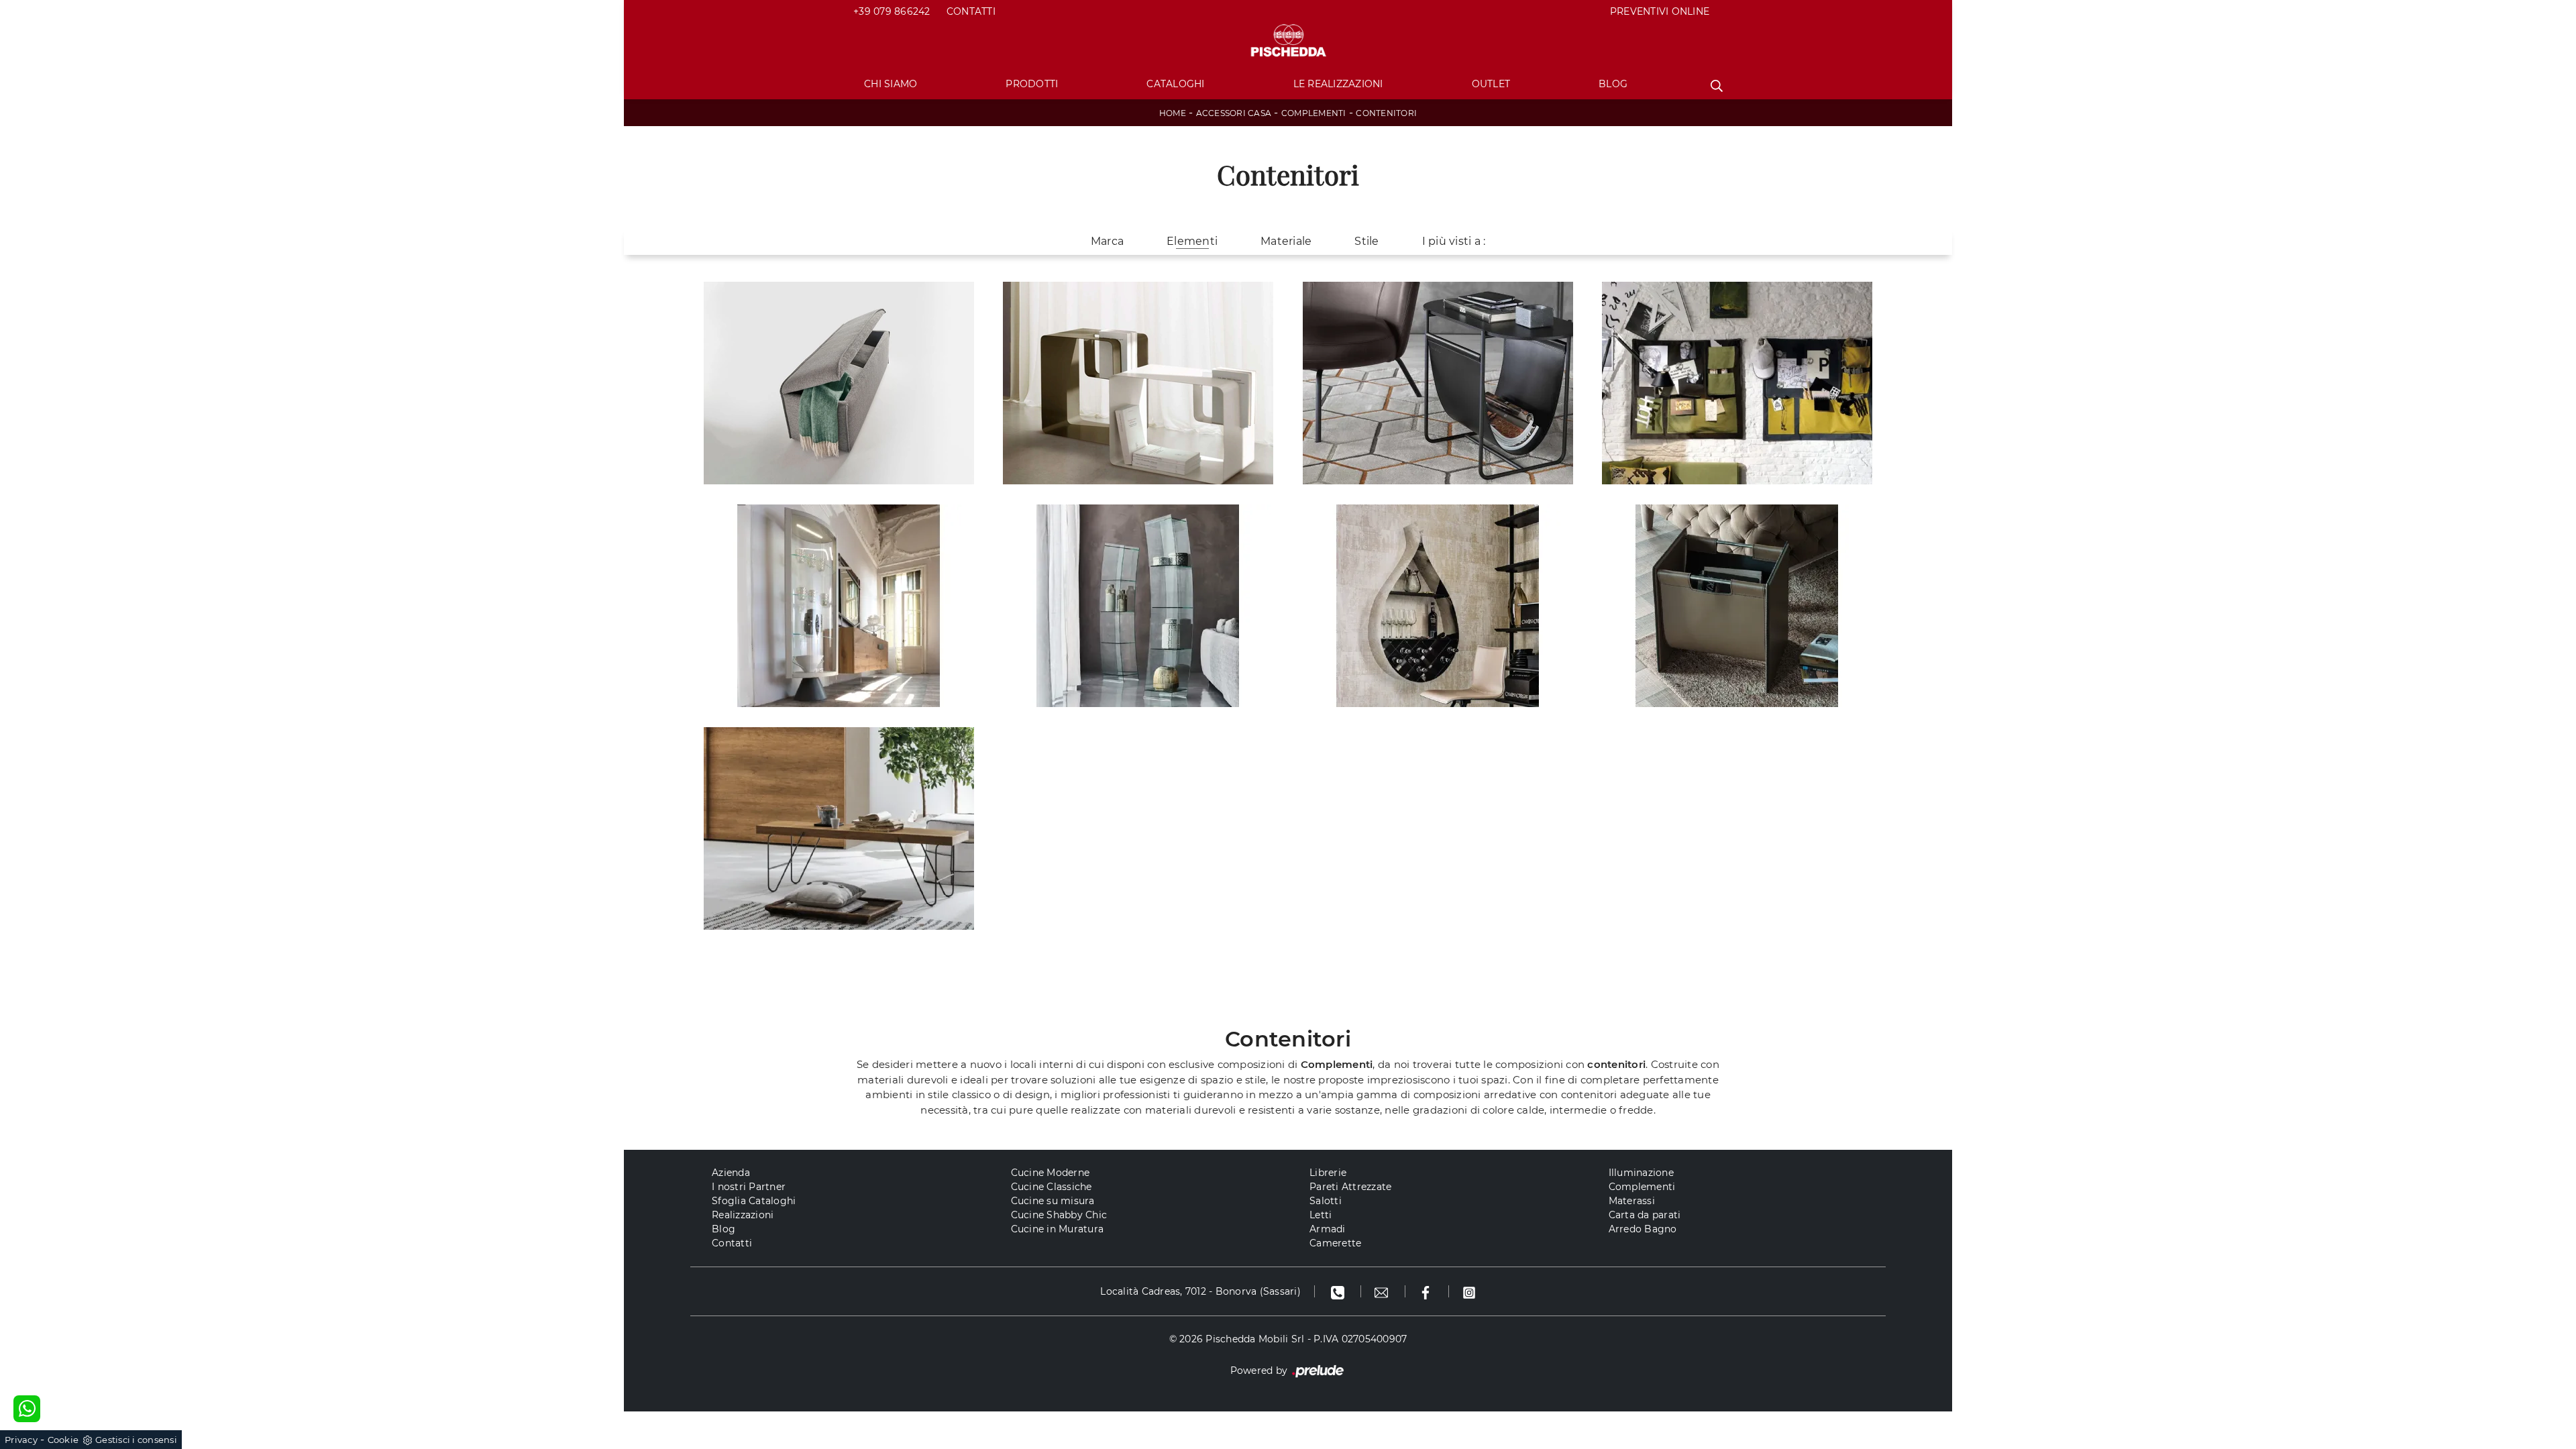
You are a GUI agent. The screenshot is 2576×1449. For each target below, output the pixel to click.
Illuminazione (1641, 1173)
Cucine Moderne (1051, 1173)
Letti (1321, 1215)
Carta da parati (1645, 1215)
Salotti (1326, 1201)
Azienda (731, 1173)
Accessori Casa (1234, 113)
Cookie (63, 1440)
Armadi (1328, 1229)
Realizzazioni (743, 1215)
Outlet (1491, 84)
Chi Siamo (891, 84)
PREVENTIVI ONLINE (1660, 11)
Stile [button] (1366, 241)
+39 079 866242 (892, 11)
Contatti (971, 11)
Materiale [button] (1286, 241)
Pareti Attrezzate (1350, 1187)
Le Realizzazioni (1338, 84)
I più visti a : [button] (1454, 241)
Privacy (21, 1440)
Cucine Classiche (1052, 1187)
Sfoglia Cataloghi (754, 1201)
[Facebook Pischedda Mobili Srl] (1427, 1291)
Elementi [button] (1192, 241)
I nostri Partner (749, 1187)
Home (1173, 113)
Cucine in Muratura (1058, 1229)
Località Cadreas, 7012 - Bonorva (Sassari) (1200, 1291)
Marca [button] (1107, 241)
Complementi (1314, 113)
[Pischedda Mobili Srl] (1288, 41)
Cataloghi (1175, 84)
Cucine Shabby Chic (1059, 1215)
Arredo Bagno (1643, 1229)
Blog (1613, 84)
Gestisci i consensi (136, 1440)
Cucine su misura (1053, 1201)
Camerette (1335, 1243)
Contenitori (1386, 113)
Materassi (1632, 1201)
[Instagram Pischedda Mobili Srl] (1469, 1291)
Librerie (1328, 1173)
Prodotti (1032, 84)
